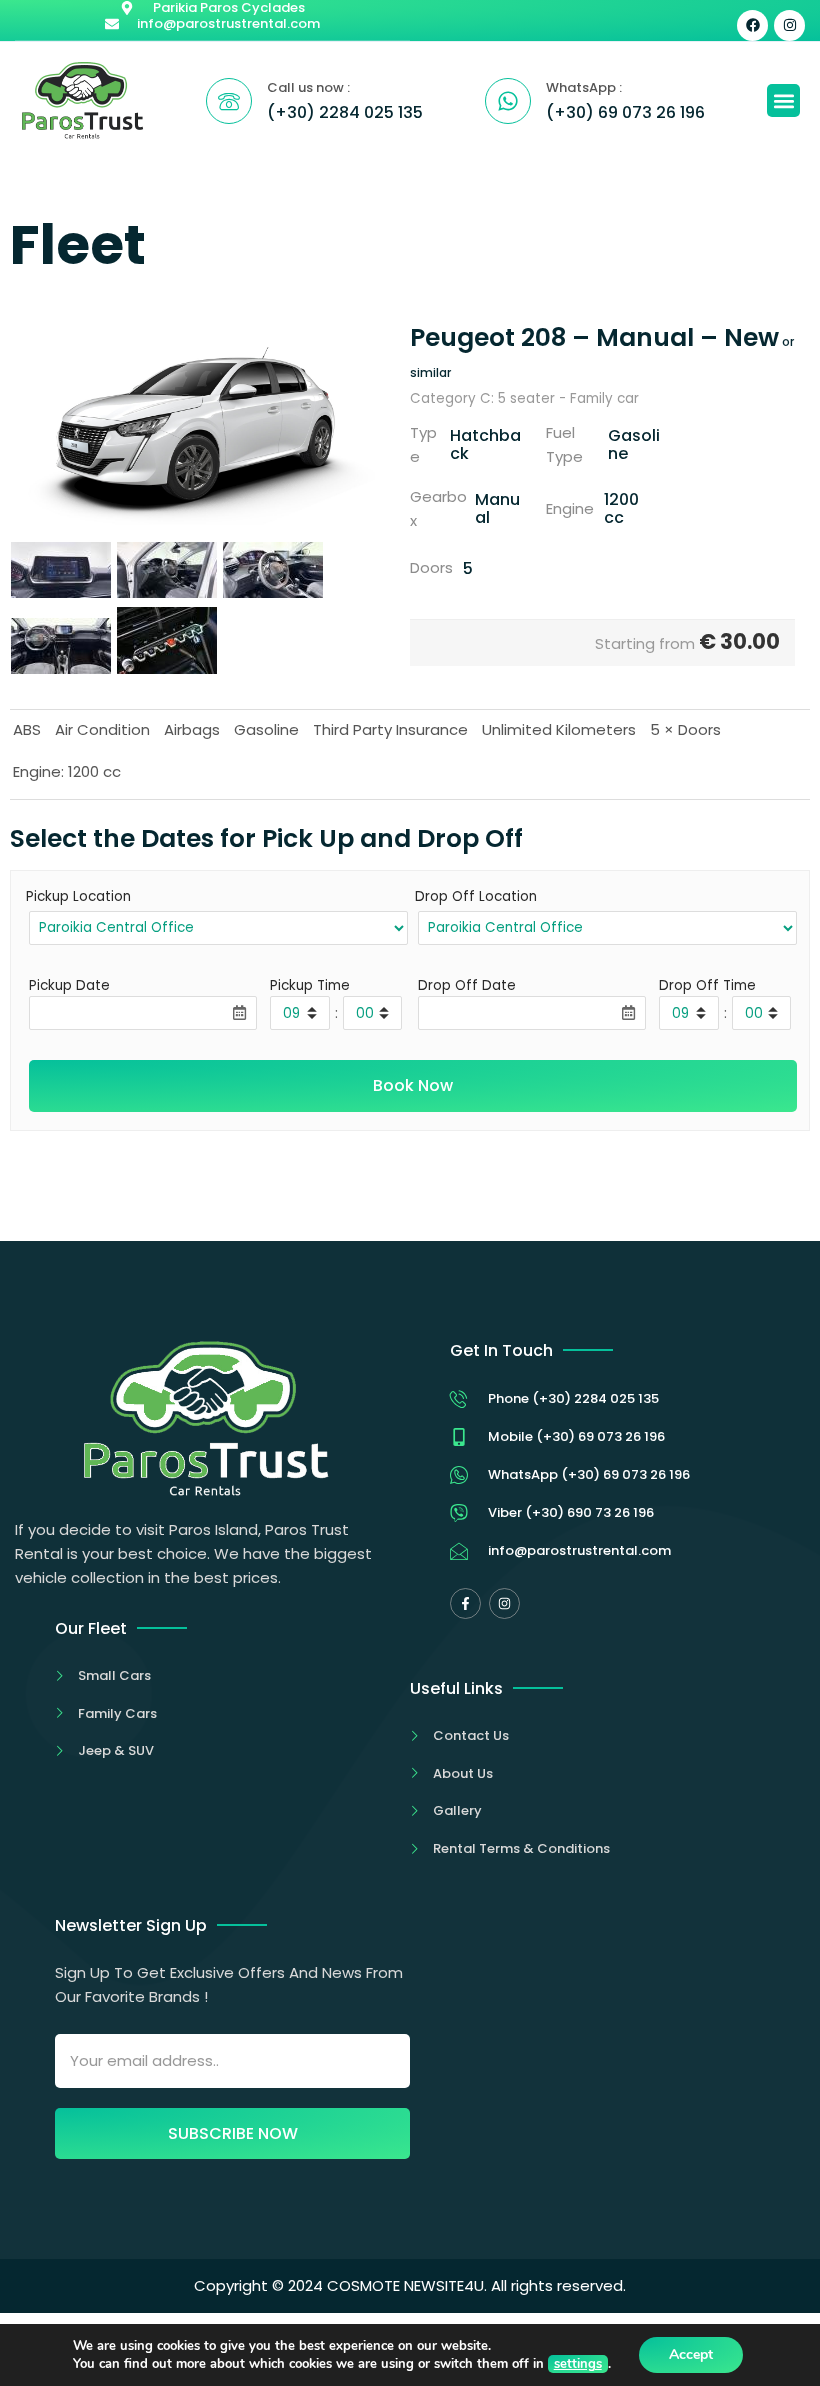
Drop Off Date (467, 985)
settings (578, 2364)
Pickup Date (69, 985)
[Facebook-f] (465, 1603)
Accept (691, 2354)
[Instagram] (789, 25)
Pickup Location (78, 896)
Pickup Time (310, 985)
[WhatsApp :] (508, 101)
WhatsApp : (584, 87)
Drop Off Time (707, 985)
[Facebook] (752, 25)
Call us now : (308, 87)
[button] (783, 100)
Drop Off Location (476, 896)
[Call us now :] (229, 101)
